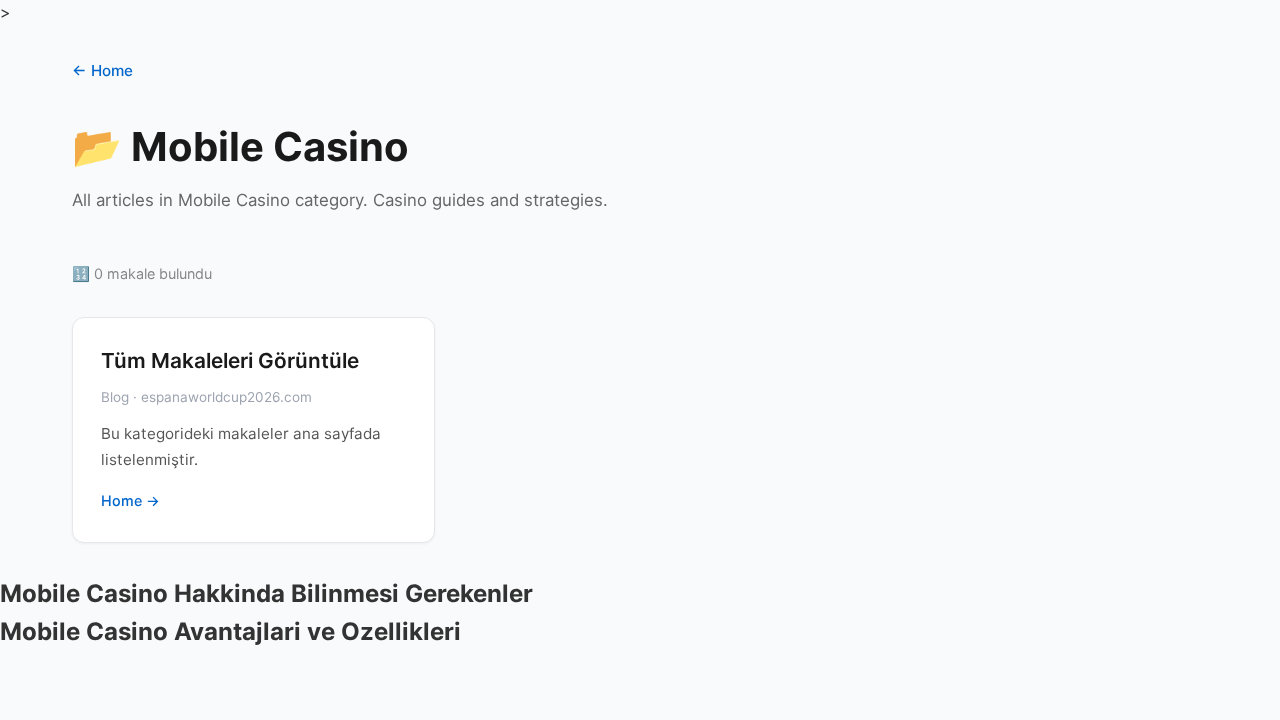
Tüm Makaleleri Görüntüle (230, 360)
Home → (130, 500)
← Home (102, 70)
